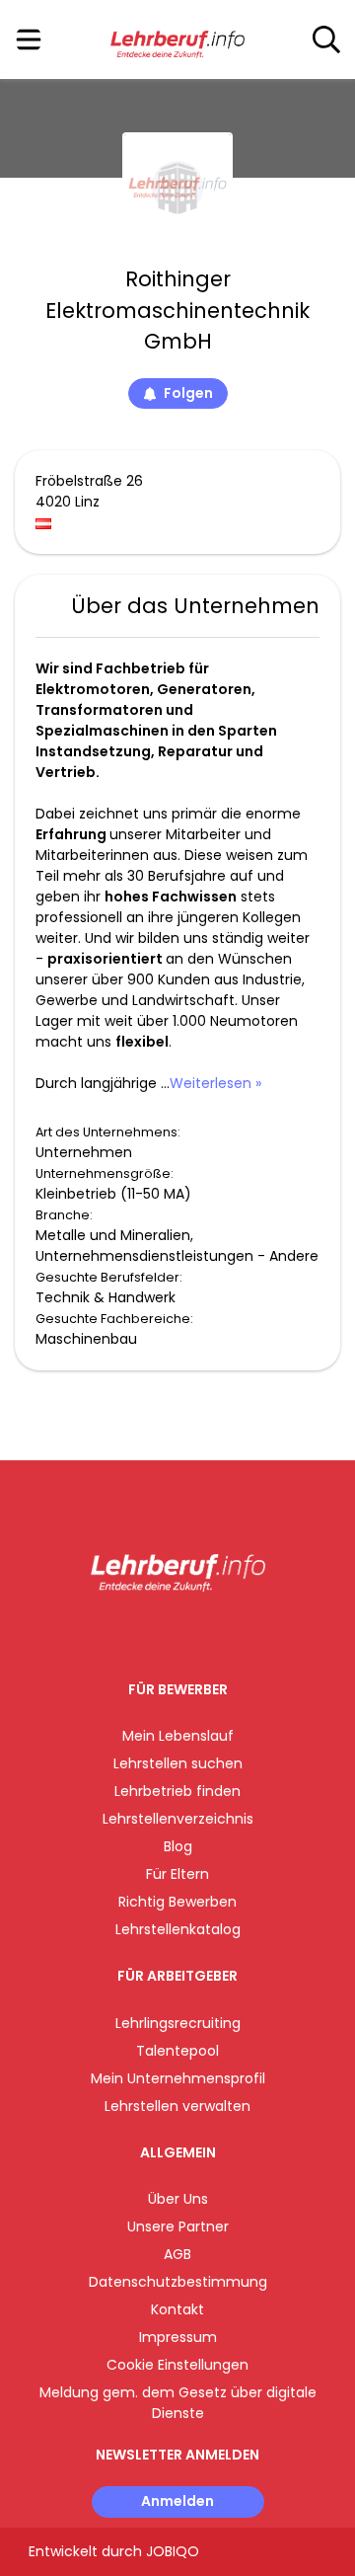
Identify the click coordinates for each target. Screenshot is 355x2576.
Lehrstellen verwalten (177, 2106)
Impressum (178, 2337)
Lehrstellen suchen (178, 1763)
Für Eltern (177, 1874)
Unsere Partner (178, 2226)
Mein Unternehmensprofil (178, 2078)
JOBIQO (173, 2551)
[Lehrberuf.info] (177, 40)
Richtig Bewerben (177, 1902)
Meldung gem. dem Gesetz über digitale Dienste (178, 2403)
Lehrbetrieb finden (177, 1791)
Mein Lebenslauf (178, 1736)
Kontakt (177, 2309)
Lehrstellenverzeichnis (178, 1819)
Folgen (188, 393)
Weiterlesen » (215, 1083)
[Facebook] (133, 1633)
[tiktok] (227, 1633)
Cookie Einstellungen (177, 2365)
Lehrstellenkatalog (178, 1929)
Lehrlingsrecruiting (178, 2023)
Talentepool (177, 2051)
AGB (177, 2254)
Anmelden (177, 2501)
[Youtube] (198, 1633)
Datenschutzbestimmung (178, 2282)
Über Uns (178, 2199)
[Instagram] (165, 1633)
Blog (178, 1846)
